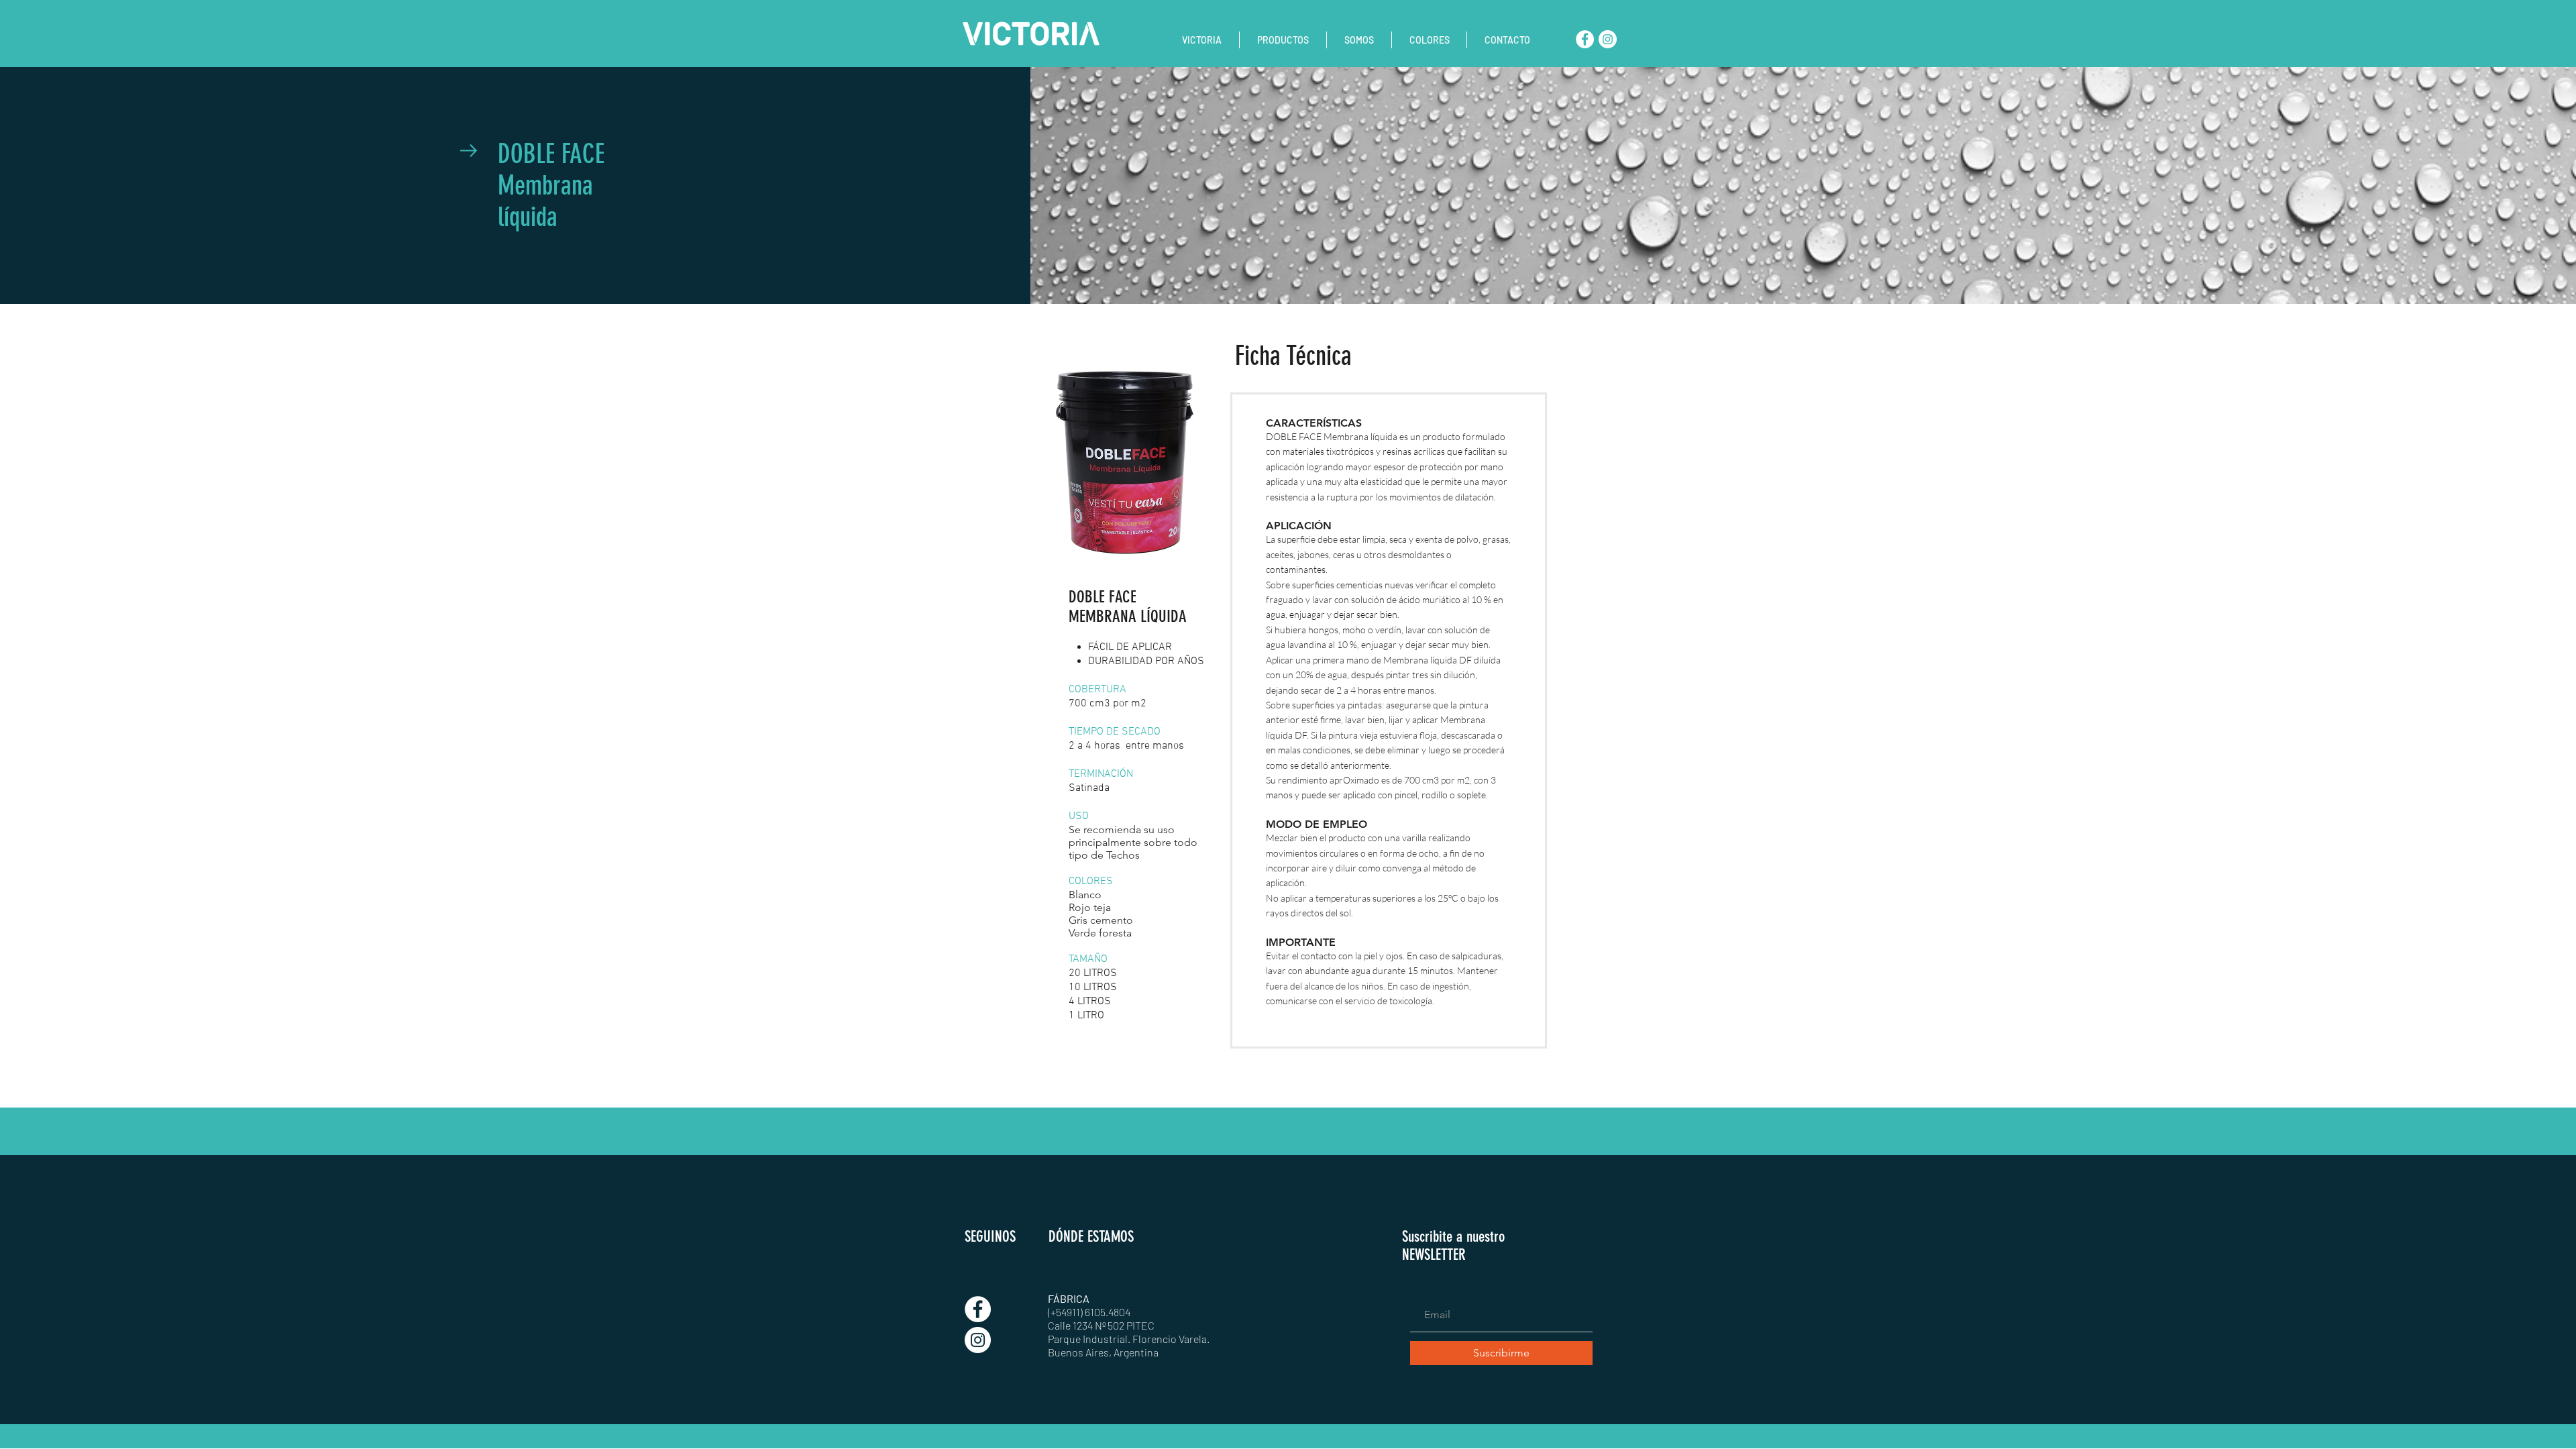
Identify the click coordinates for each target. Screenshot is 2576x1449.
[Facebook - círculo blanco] (1585, 39)
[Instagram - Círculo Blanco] (1608, 39)
